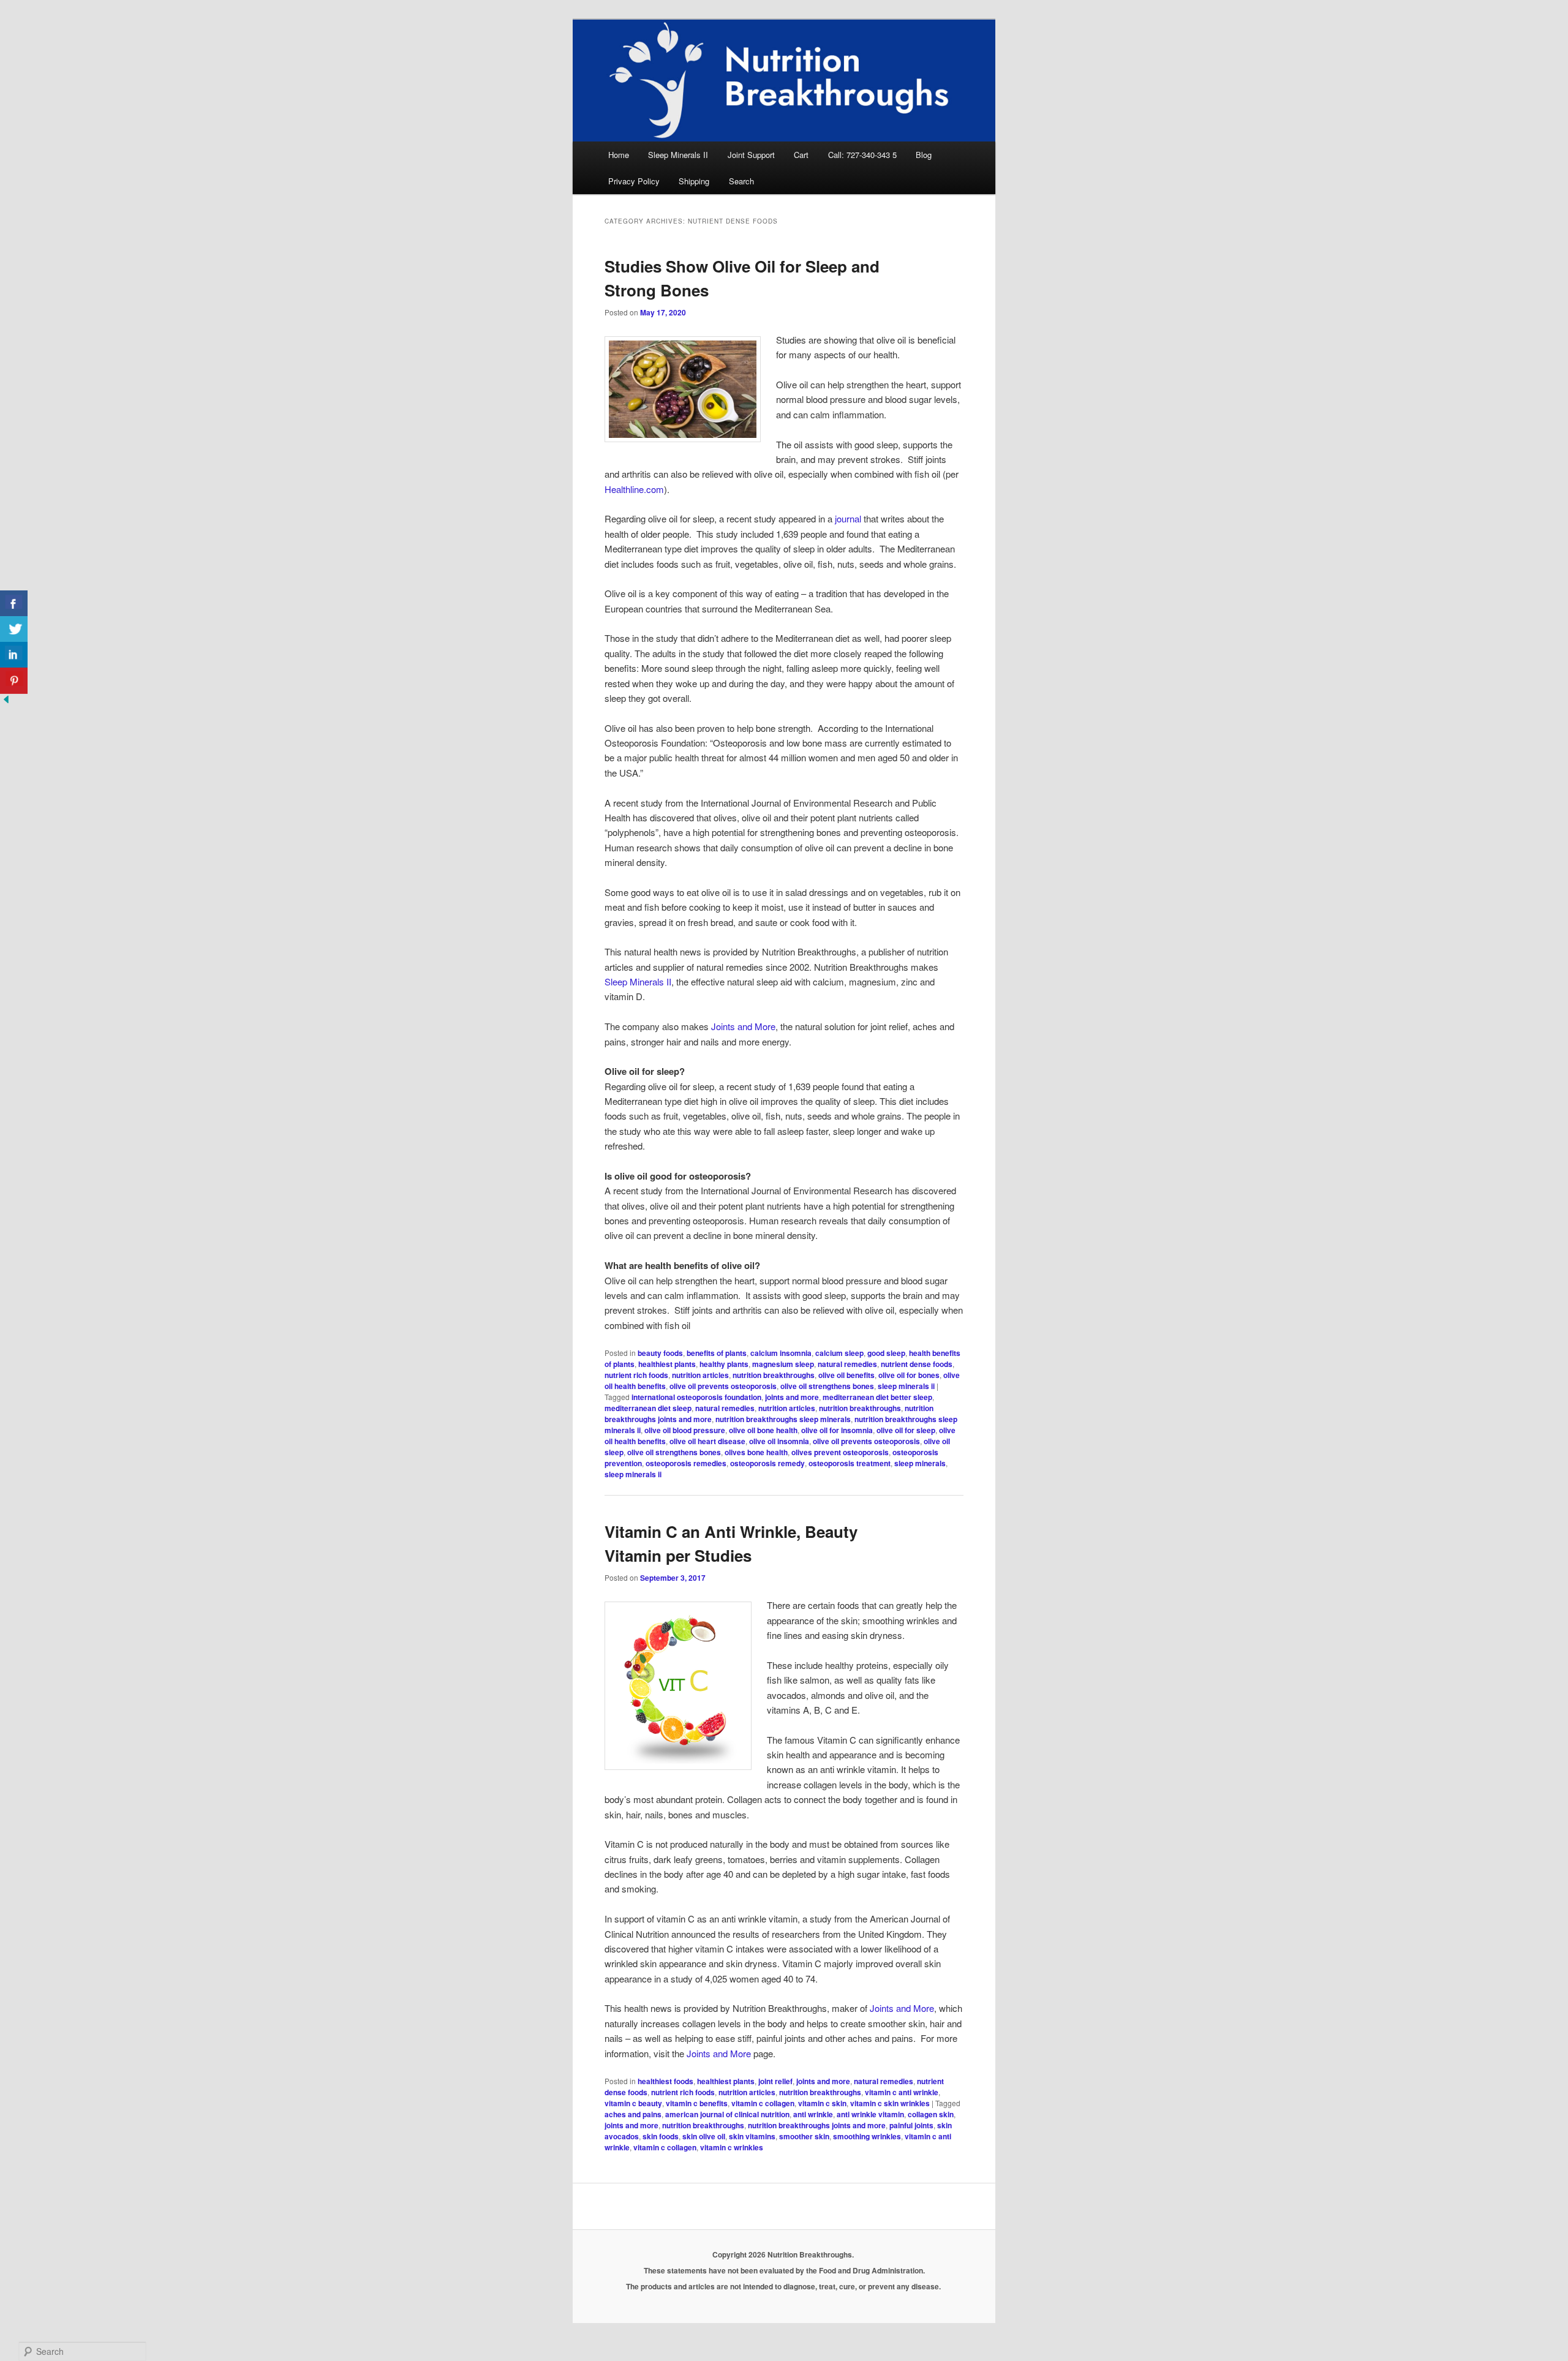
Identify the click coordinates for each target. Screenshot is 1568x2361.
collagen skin (931, 2114)
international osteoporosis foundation (696, 1397)
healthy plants (724, 1364)
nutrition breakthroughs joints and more (817, 2125)
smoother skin (804, 2136)
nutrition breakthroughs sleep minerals (783, 1419)
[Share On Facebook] (14, 604)
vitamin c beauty (633, 2103)
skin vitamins (752, 2136)
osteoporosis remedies (686, 1463)
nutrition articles (700, 1375)
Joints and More (743, 1026)
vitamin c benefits (697, 2103)
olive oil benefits (846, 1375)
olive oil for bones (909, 1375)
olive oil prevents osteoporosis (723, 1386)
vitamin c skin (822, 2103)
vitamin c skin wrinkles (890, 2103)
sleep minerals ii (906, 1386)
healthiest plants (667, 1364)
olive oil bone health (763, 1430)
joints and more (792, 1397)
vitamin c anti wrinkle (902, 2092)
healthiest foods (665, 2081)
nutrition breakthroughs (774, 1375)
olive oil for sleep (906, 1430)
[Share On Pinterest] (14, 681)
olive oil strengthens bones (827, 1386)
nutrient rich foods (636, 1375)
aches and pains (633, 2114)
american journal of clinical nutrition (727, 2114)
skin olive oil (704, 2136)
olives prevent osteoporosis (840, 1452)
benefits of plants (717, 1353)
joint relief (775, 2081)
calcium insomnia (781, 1353)
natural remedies (847, 1364)
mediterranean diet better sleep (877, 1397)
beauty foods (660, 1353)
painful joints (911, 2125)
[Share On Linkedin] (14, 655)
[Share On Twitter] (14, 629)
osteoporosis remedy (767, 1463)
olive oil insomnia (779, 1441)
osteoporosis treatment (850, 1463)
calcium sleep (839, 1353)
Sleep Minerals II (678, 155)
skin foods (661, 2136)
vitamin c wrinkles (732, 2147)
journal (848, 518)
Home (619, 155)
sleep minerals (920, 1463)
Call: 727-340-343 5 (862, 155)
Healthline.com (634, 489)
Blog (924, 155)
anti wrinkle (813, 2114)
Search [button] (741, 181)
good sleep (886, 1353)
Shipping (694, 181)
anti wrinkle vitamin (870, 2114)
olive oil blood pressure (685, 1430)
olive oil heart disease (707, 1441)
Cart (801, 155)
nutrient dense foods (917, 1364)
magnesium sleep (783, 1364)
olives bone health (756, 1452)
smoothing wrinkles (867, 2136)
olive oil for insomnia (837, 1430)
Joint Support (751, 155)
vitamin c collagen (763, 2103)
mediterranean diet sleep (648, 1408)
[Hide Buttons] (6, 702)
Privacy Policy (634, 181)
